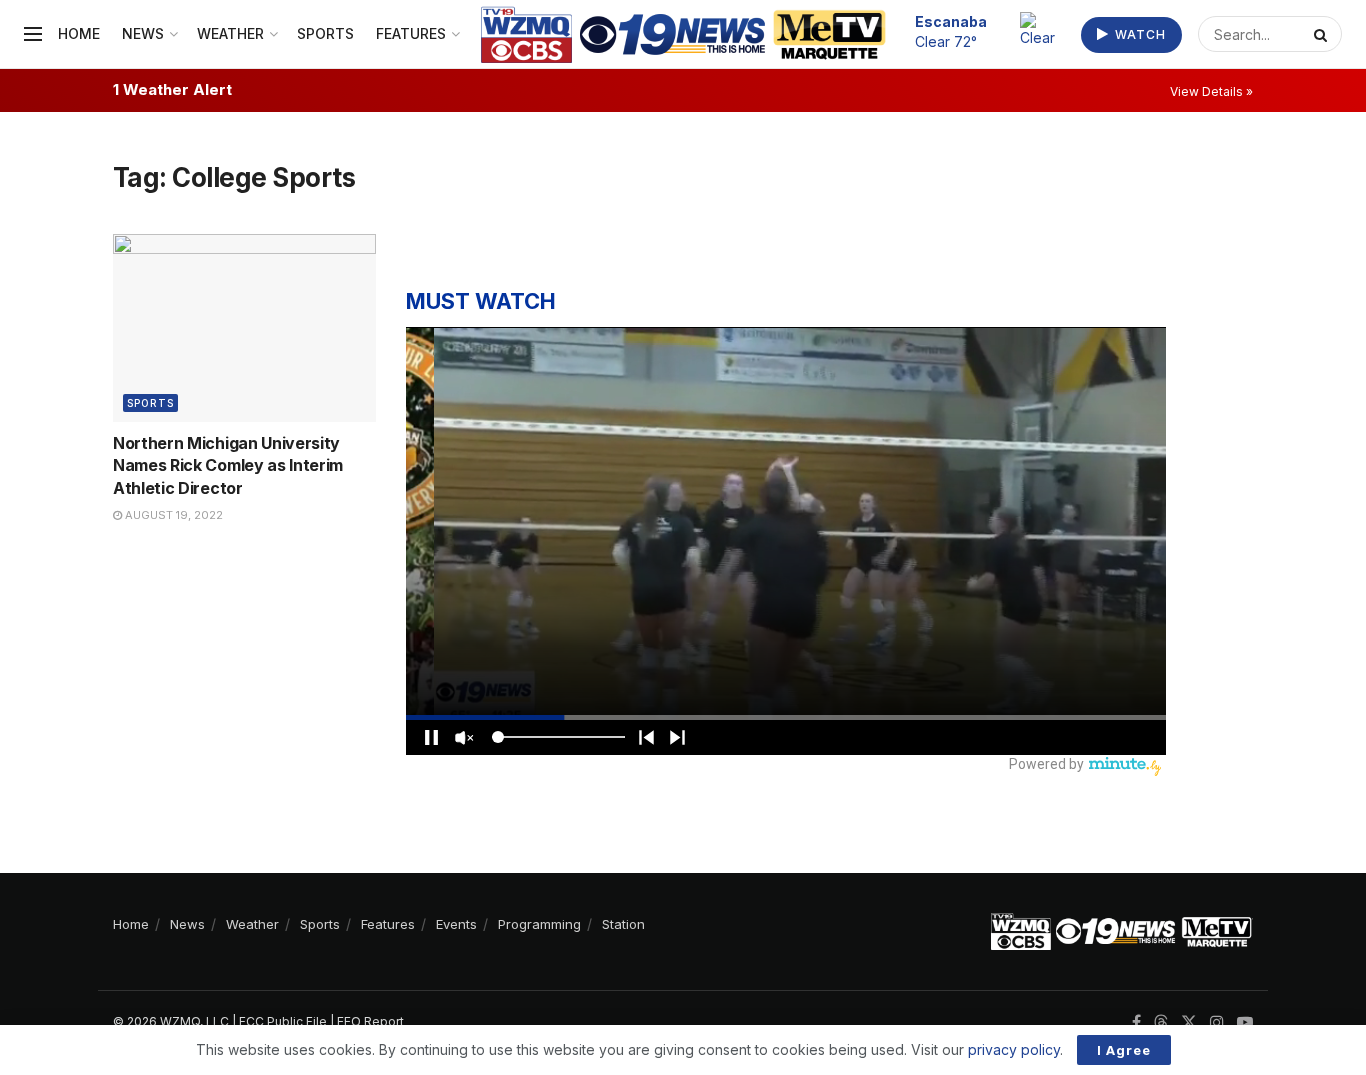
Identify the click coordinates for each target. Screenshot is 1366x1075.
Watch (1138, 34)
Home (79, 33)
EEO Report (370, 1021)
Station (623, 924)
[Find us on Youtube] (1245, 1022)
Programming (539, 924)
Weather (230, 33)
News (143, 33)
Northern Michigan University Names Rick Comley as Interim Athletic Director (228, 465)
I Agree (1124, 1050)
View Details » (1211, 91)
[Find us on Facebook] (1136, 1022)
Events (456, 924)
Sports (325, 33)
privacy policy (1014, 1049)
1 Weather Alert (172, 89)
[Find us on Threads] (1161, 1023)
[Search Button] (1323, 34)
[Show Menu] (33, 34)
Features (411, 33)
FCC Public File (283, 1021)
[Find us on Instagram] (1217, 1022)
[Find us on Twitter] (1189, 1022)
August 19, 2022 (172, 515)
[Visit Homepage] (683, 34)
